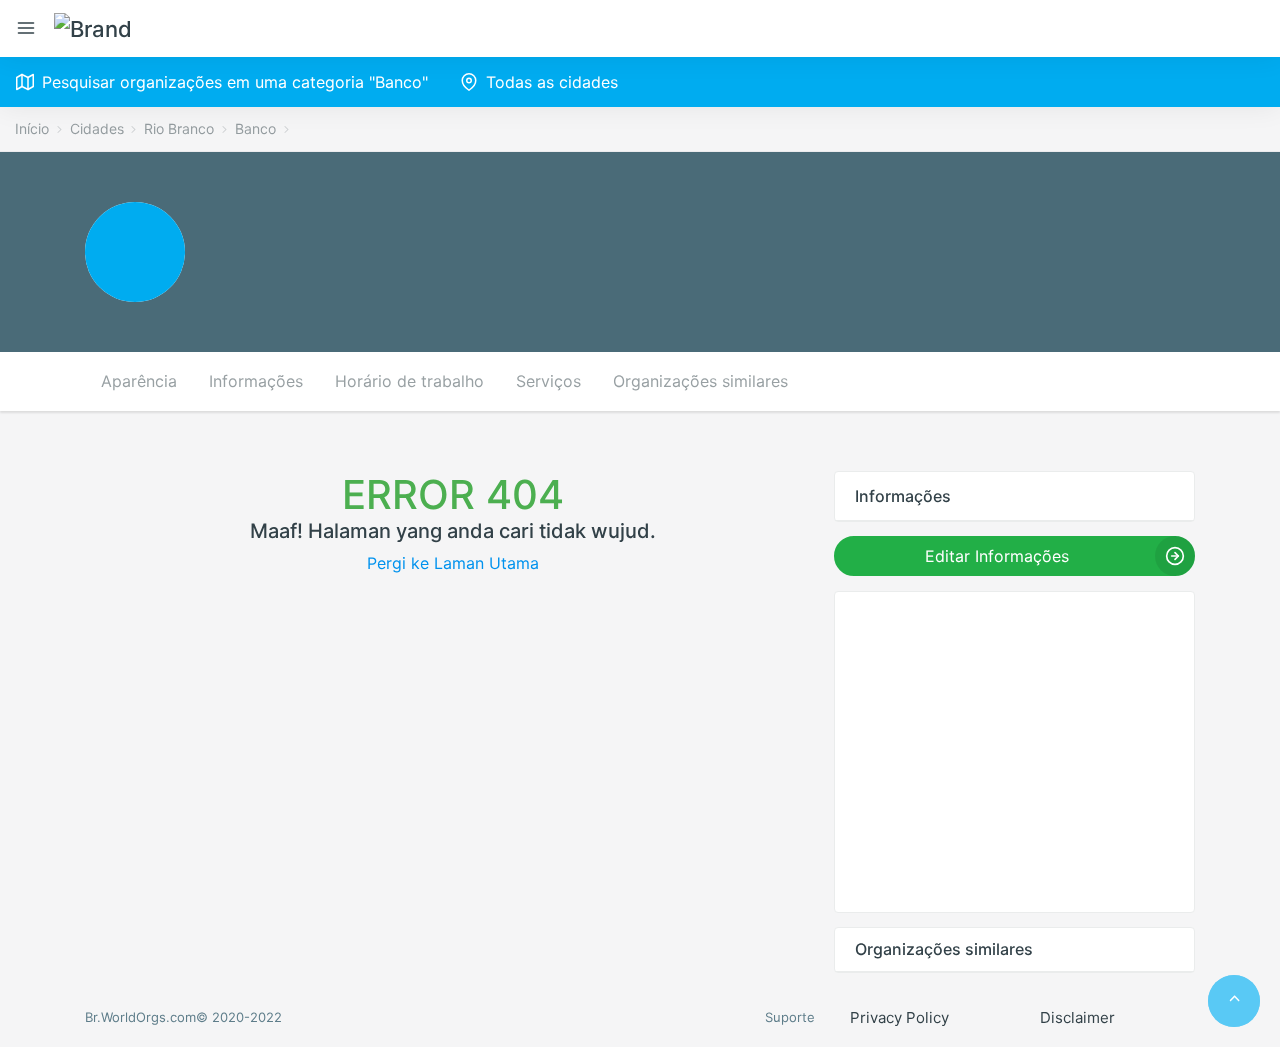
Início (32, 128)
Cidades (97, 128)
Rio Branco (179, 128)
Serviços (548, 381)
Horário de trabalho (409, 381)
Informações (256, 381)
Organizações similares (700, 381)
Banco (255, 128)
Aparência (139, 381)
